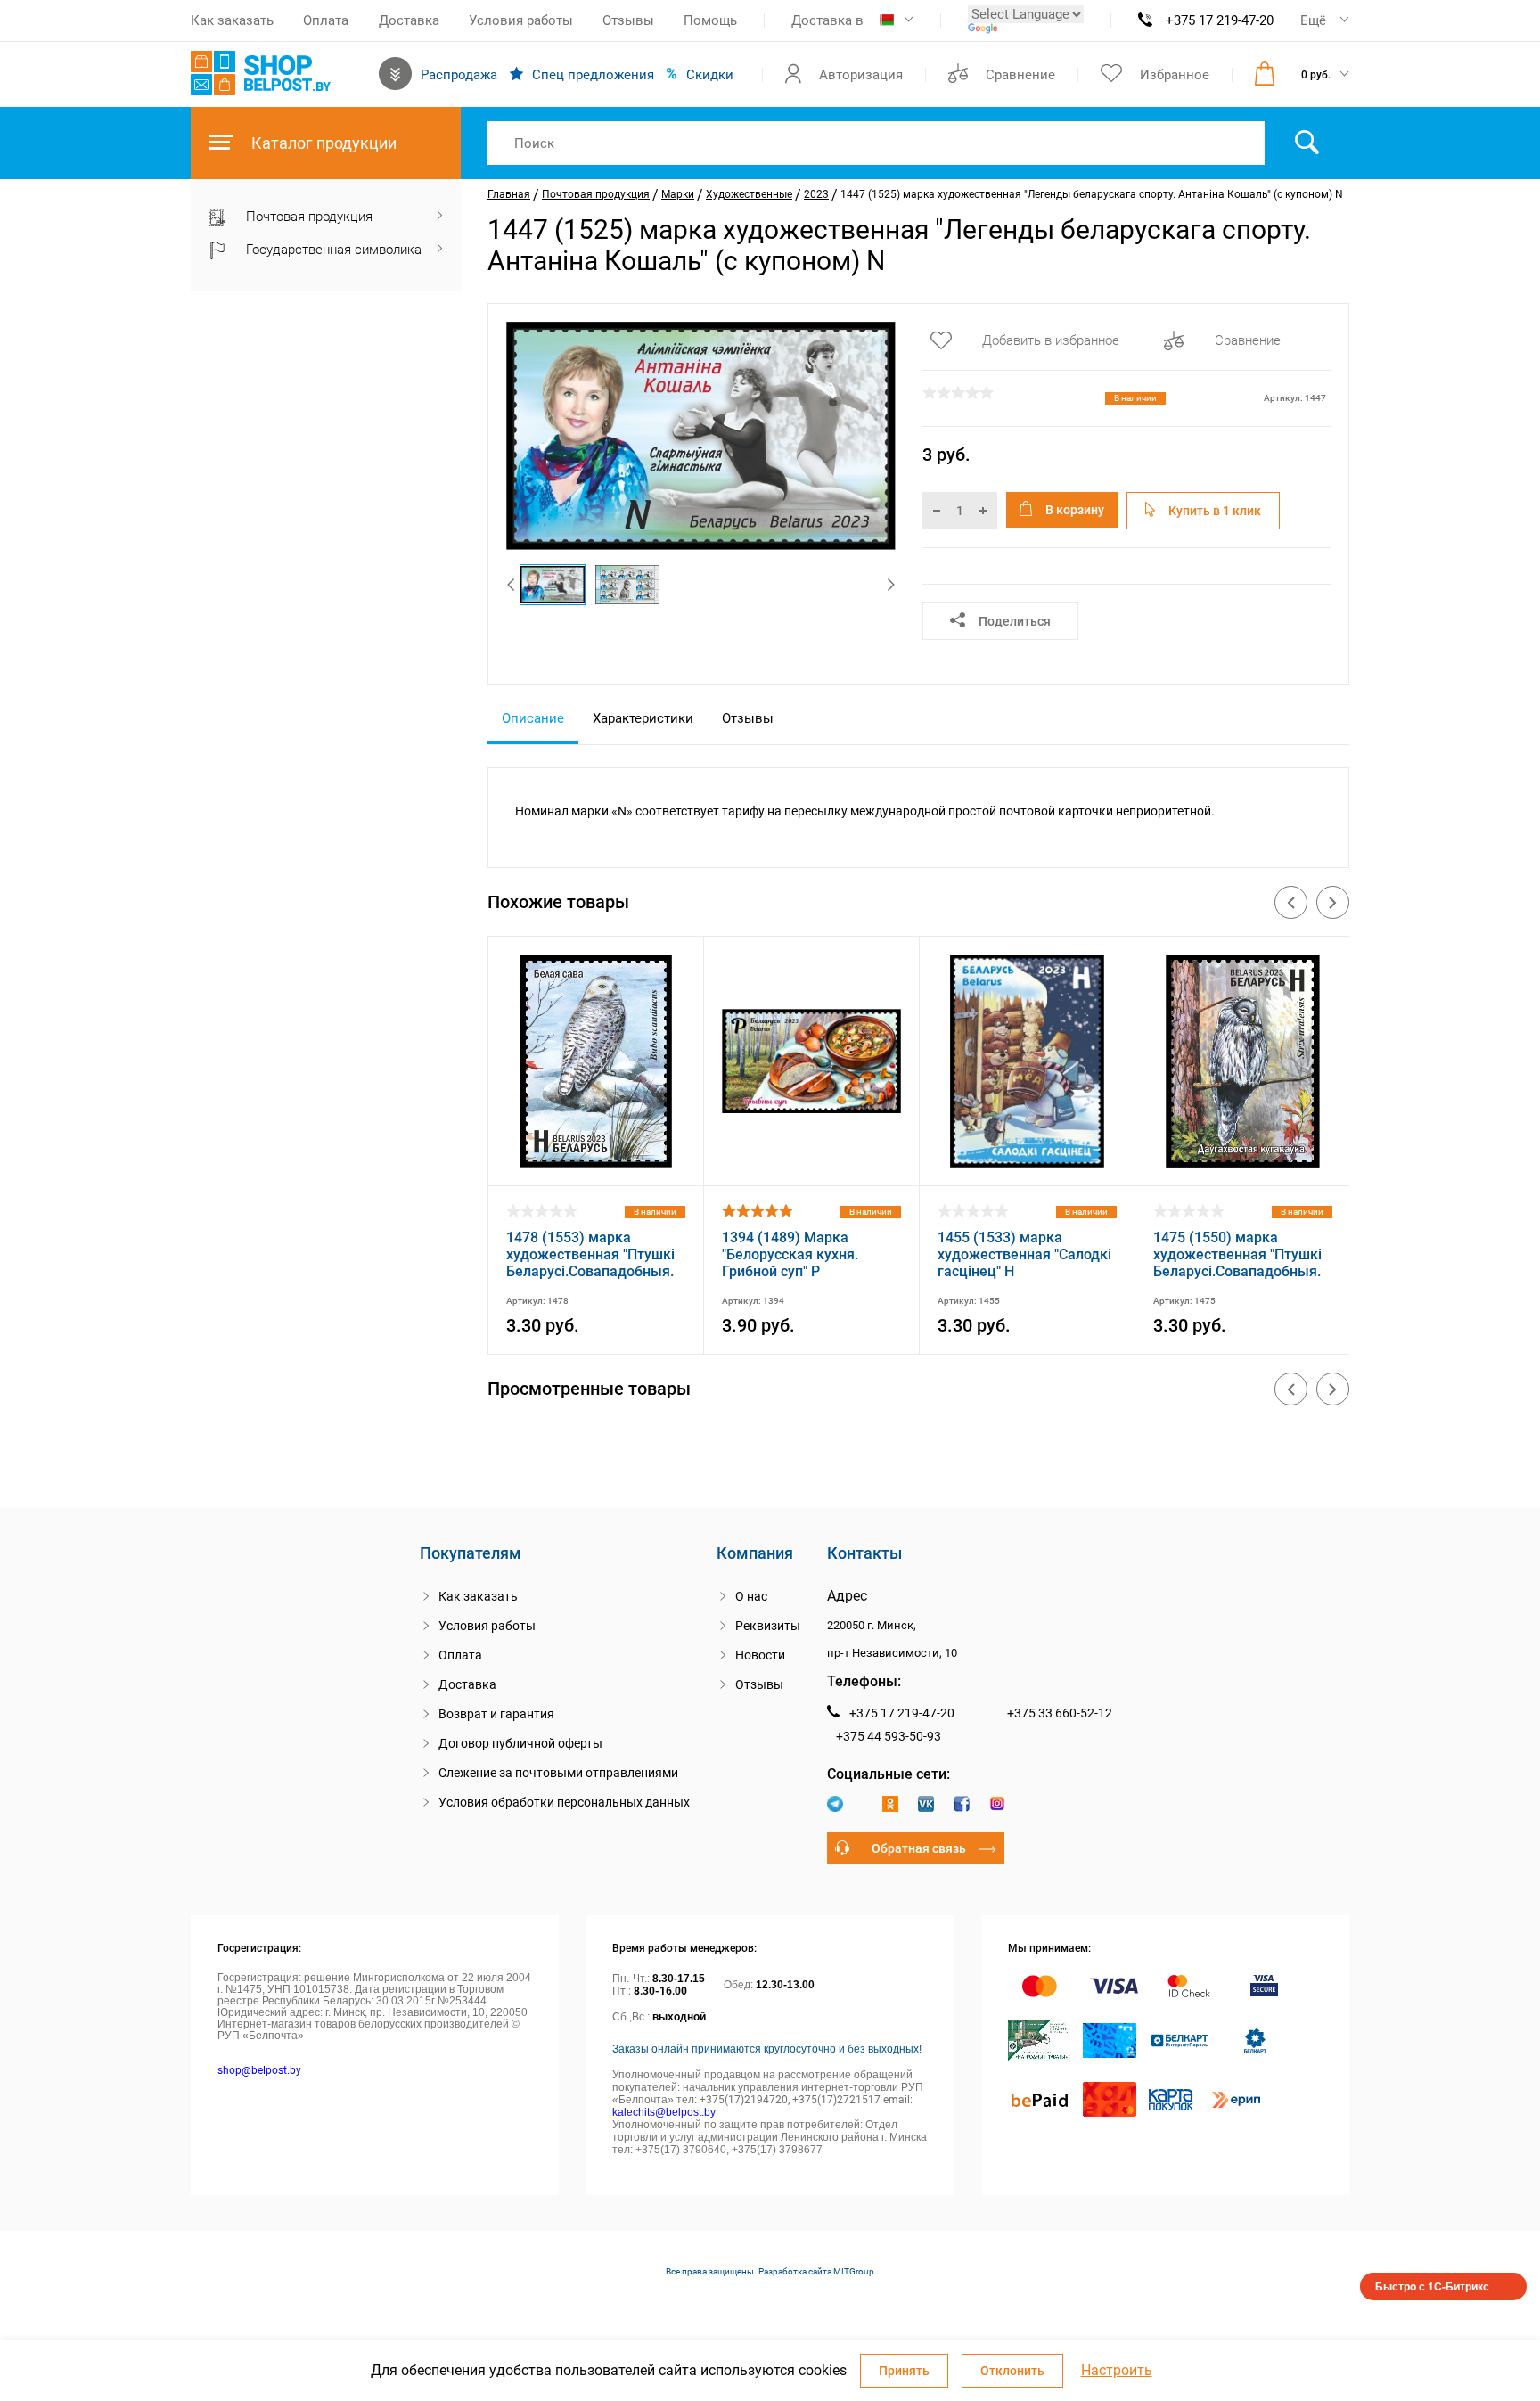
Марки (678, 194)
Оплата (326, 20)
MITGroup (854, 2271)
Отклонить (1012, 2371)
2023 (816, 194)
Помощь (710, 20)
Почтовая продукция (596, 194)
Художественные (749, 194)
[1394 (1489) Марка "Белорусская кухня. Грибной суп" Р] (811, 1163)
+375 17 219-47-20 (1220, 20)
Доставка (409, 20)
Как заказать (232, 20)
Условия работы (521, 20)
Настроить (1117, 2371)
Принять (904, 2371)
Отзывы (628, 20)
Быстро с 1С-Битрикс (1432, 2286)
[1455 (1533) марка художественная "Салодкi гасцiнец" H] (1027, 1163)
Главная (509, 194)
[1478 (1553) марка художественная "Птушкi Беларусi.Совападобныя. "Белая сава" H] (596, 1163)
